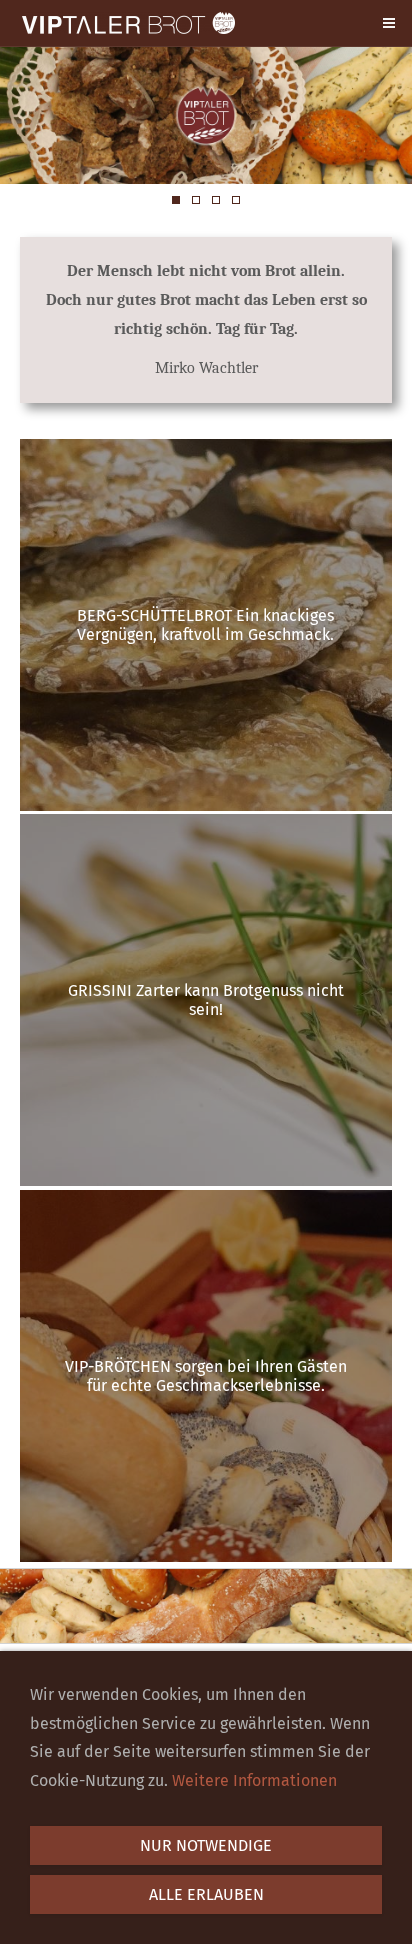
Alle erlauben (206, 1894)
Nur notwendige (206, 1845)
